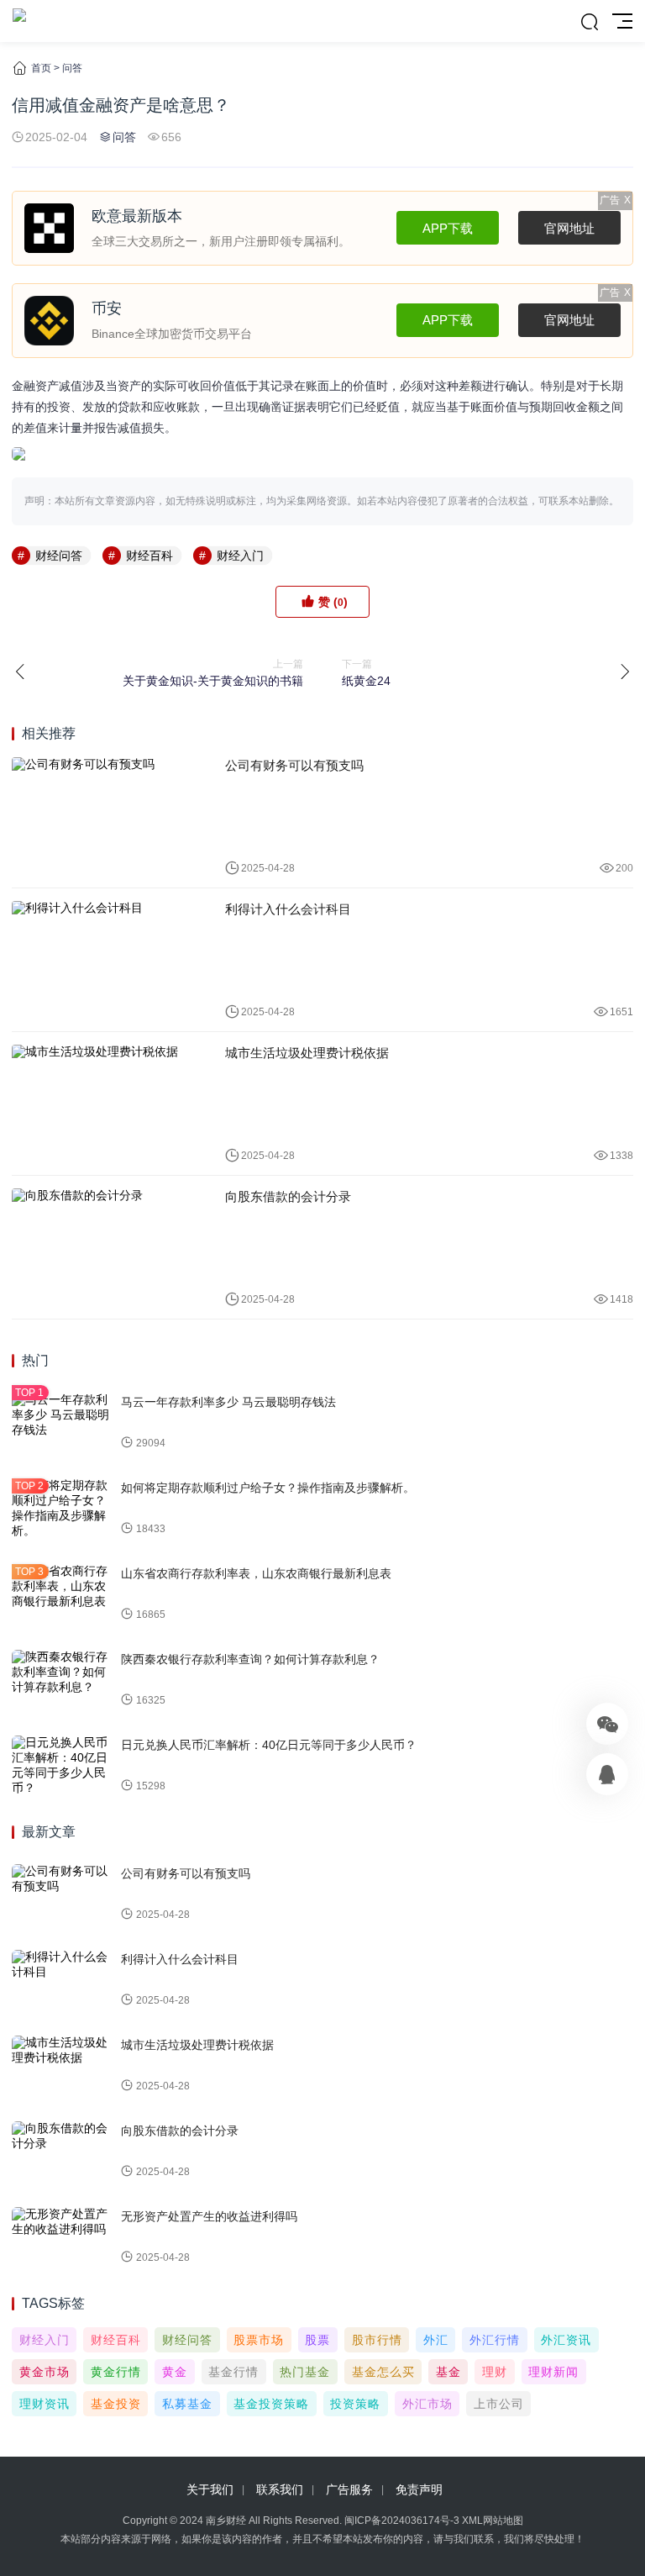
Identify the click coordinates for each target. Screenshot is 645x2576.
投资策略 (355, 2404)
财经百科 (149, 556)
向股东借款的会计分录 (288, 1196)
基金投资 (116, 2404)
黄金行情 (116, 2372)
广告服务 (349, 2489)
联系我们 (280, 2489)
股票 (317, 2340)
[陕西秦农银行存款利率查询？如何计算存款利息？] (62, 1680)
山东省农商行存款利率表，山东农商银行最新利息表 (256, 1573)
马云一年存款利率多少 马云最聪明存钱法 (228, 1402)
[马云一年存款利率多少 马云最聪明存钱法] (62, 1423)
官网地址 (569, 228)
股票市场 (259, 2340)
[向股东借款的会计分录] (106, 1247)
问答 (72, 68)
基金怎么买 (383, 2372)
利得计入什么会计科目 (288, 909)
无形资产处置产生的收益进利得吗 (209, 2216)
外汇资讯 (566, 2340)
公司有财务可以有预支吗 (294, 765)
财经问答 (59, 556)
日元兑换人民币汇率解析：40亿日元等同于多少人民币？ (269, 1745)
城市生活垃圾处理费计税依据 (307, 1053)
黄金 (175, 2372)
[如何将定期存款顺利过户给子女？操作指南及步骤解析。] (62, 1509)
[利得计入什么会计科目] (106, 960)
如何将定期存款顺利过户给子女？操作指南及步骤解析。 (268, 1488)
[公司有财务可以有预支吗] (106, 816)
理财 (495, 2372)
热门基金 (305, 2372)
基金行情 (233, 2372)
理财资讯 (45, 2404)
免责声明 (419, 2489)
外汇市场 (427, 2404)
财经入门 (240, 556)
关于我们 (210, 2489)
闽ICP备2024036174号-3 (402, 2521)
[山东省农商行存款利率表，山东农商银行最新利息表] (62, 1594)
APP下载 (448, 228)
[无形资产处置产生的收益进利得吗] (62, 2237)
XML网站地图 (493, 2521)
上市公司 (499, 2404)
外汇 (436, 2340)
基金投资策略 (271, 2404)
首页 (41, 68)
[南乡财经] (19, 21)
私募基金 (187, 2404)
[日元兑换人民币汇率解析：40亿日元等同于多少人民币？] (62, 1766)
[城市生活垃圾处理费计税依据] (106, 1104)
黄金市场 (45, 2372)
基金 (448, 2372)
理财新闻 (553, 2372)
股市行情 (377, 2340)
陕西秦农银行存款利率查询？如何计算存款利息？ (250, 1659)
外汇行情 (495, 2340)
